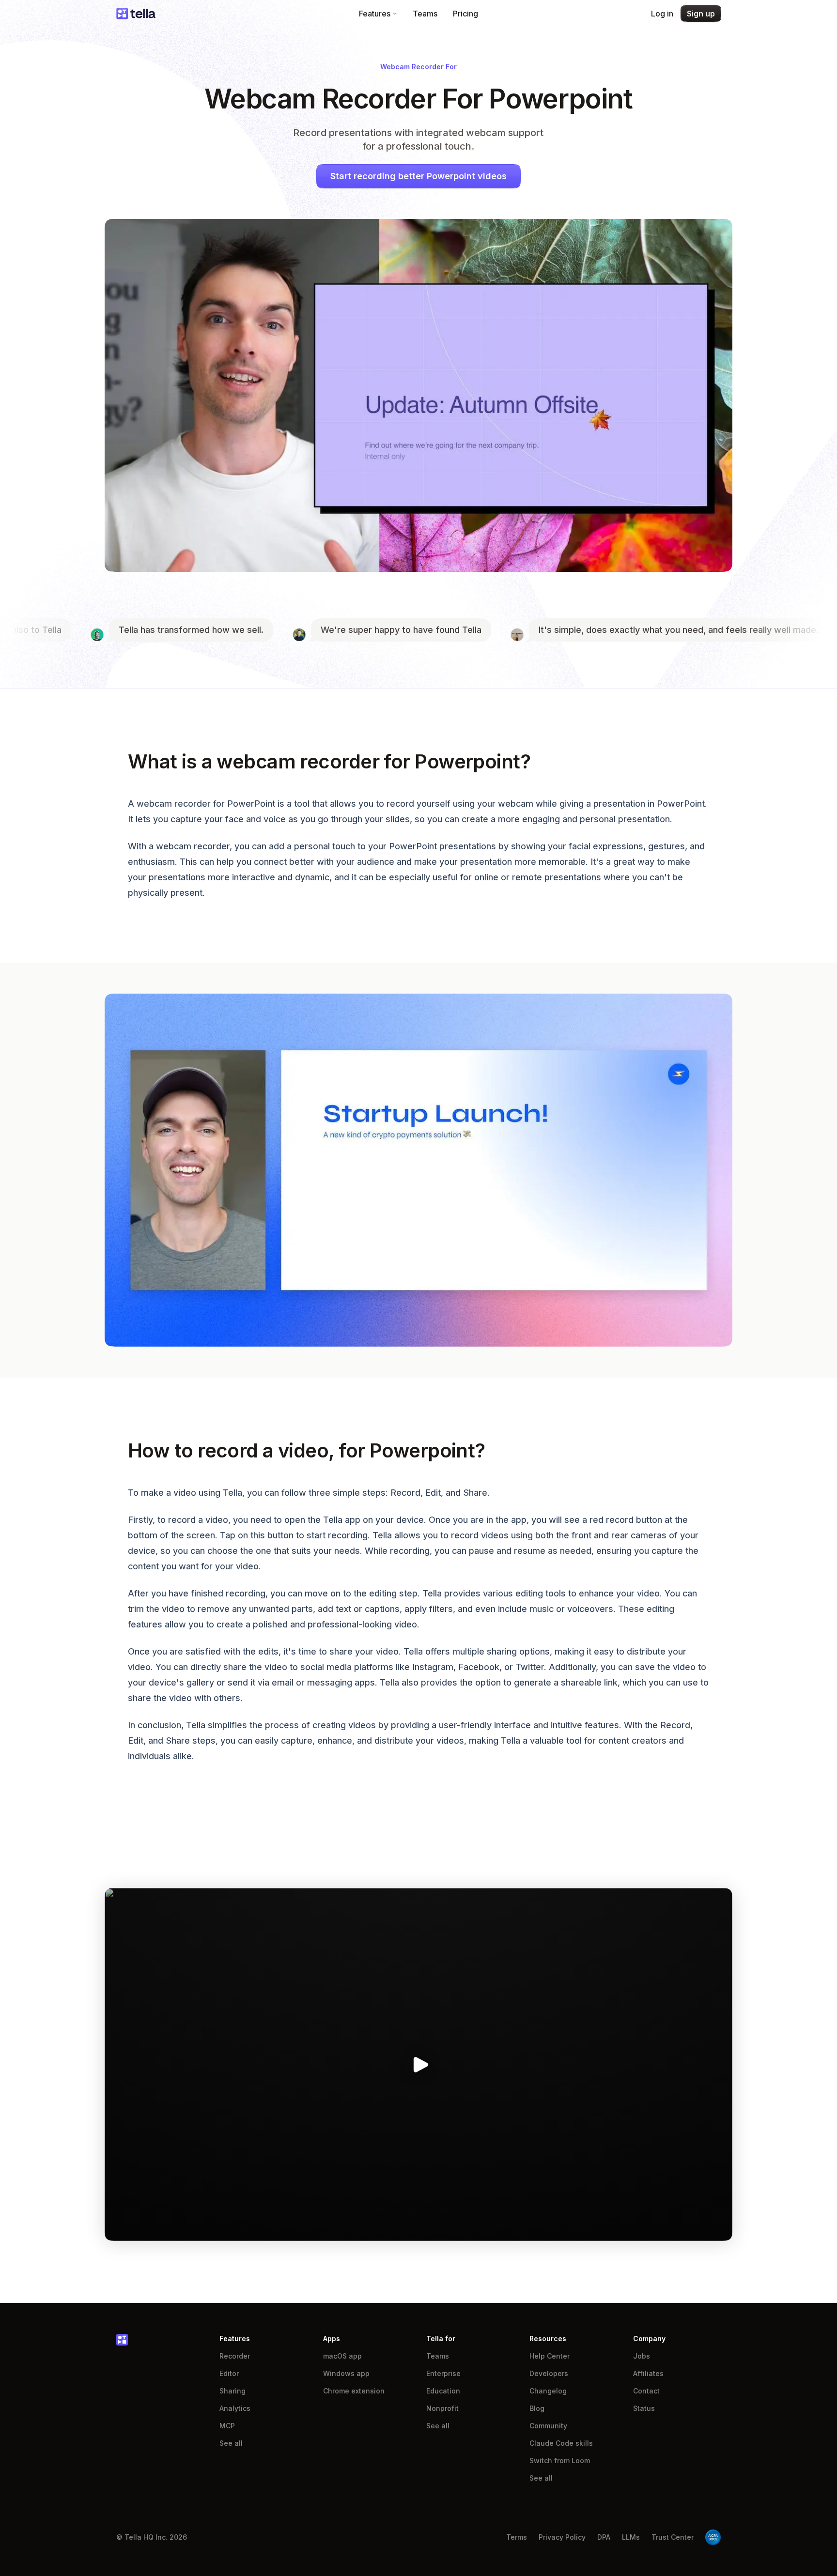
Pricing (465, 14)
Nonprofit (442, 2408)
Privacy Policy (562, 2537)
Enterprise (443, 2373)
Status (644, 2408)
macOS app (342, 2356)
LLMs (631, 2537)
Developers (549, 2373)
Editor (229, 2373)
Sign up (701, 14)
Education (443, 2391)
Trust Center (673, 2537)
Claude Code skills (561, 2443)
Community (548, 2426)
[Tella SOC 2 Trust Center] (713, 2537)
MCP (227, 2426)
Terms (517, 2537)
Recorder (235, 2356)
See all (231, 2443)
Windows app (346, 2373)
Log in (662, 14)
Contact (646, 2391)
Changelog (548, 2391)
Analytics (235, 2408)
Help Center (550, 2356)
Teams (425, 14)
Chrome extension (354, 2391)
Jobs (642, 2356)
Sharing (232, 2391)
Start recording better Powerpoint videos (418, 176)
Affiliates (648, 2373)
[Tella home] (136, 14)
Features (375, 14)
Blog (537, 2408)
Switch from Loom (560, 2461)
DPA (604, 2537)
